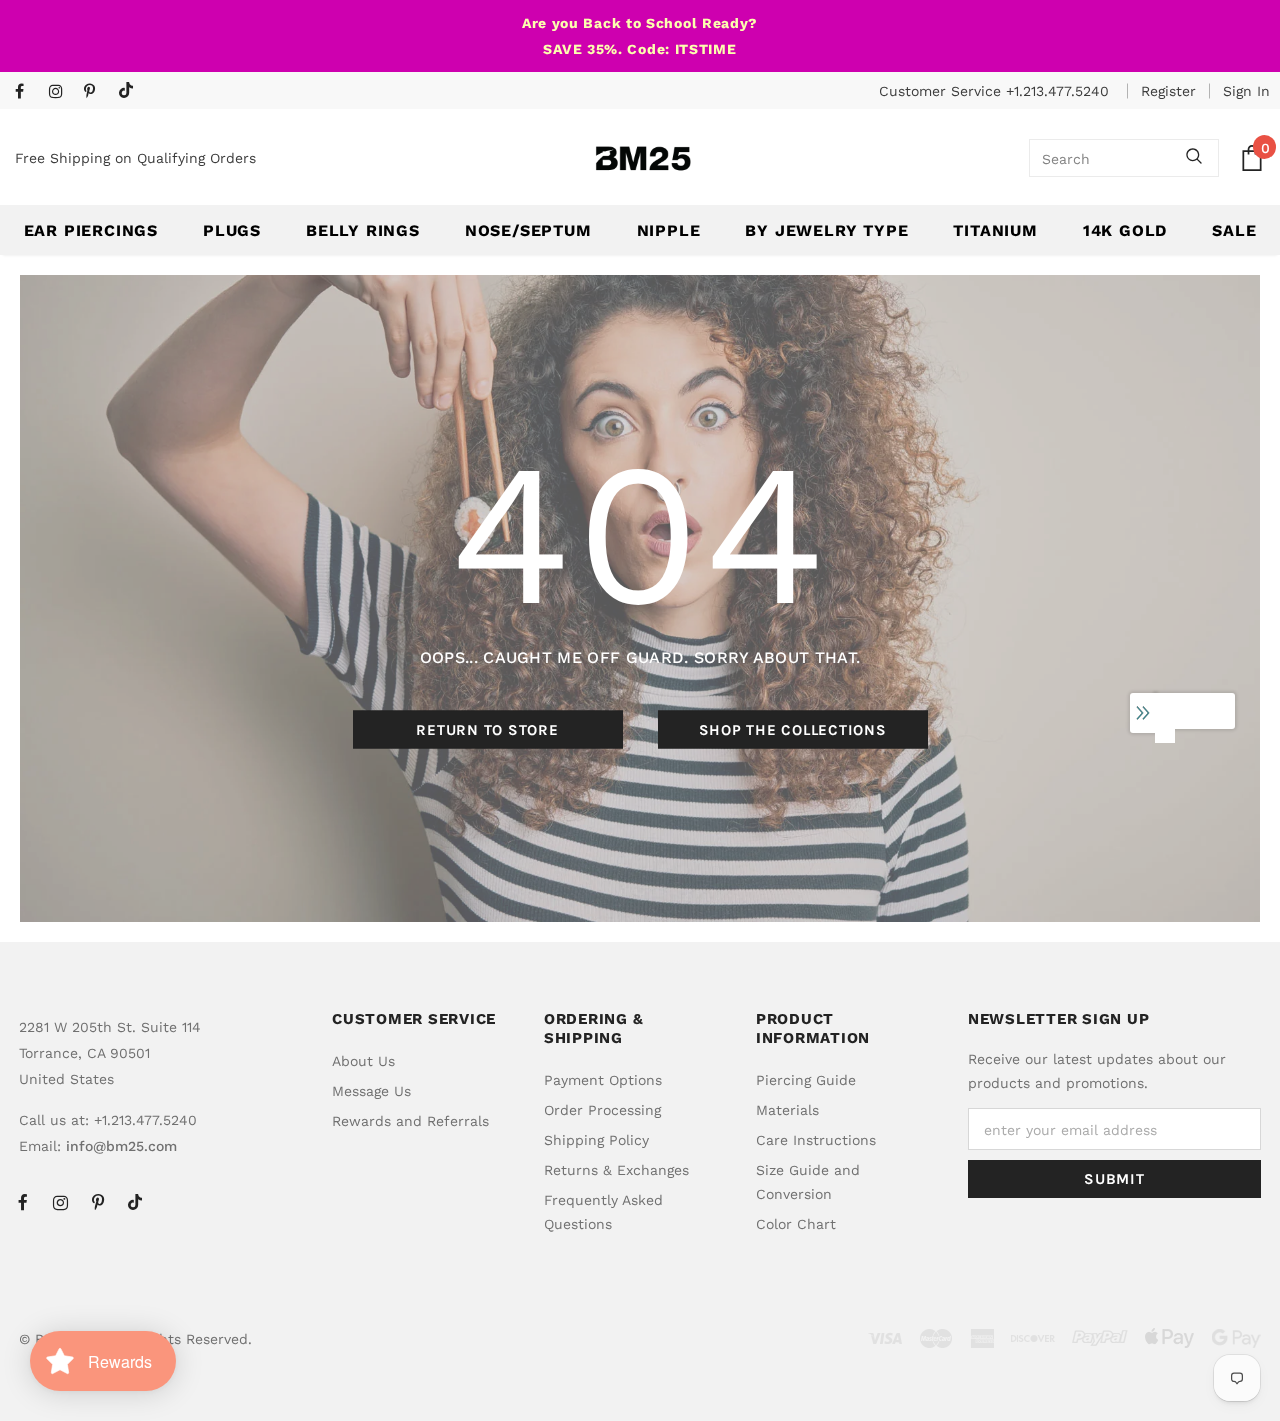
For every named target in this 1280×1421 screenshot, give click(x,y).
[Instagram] (61, 92)
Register (1168, 91)
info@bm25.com (121, 1146)
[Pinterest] (96, 92)
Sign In (1246, 91)
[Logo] (643, 158)
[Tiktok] (130, 91)
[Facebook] (27, 92)
